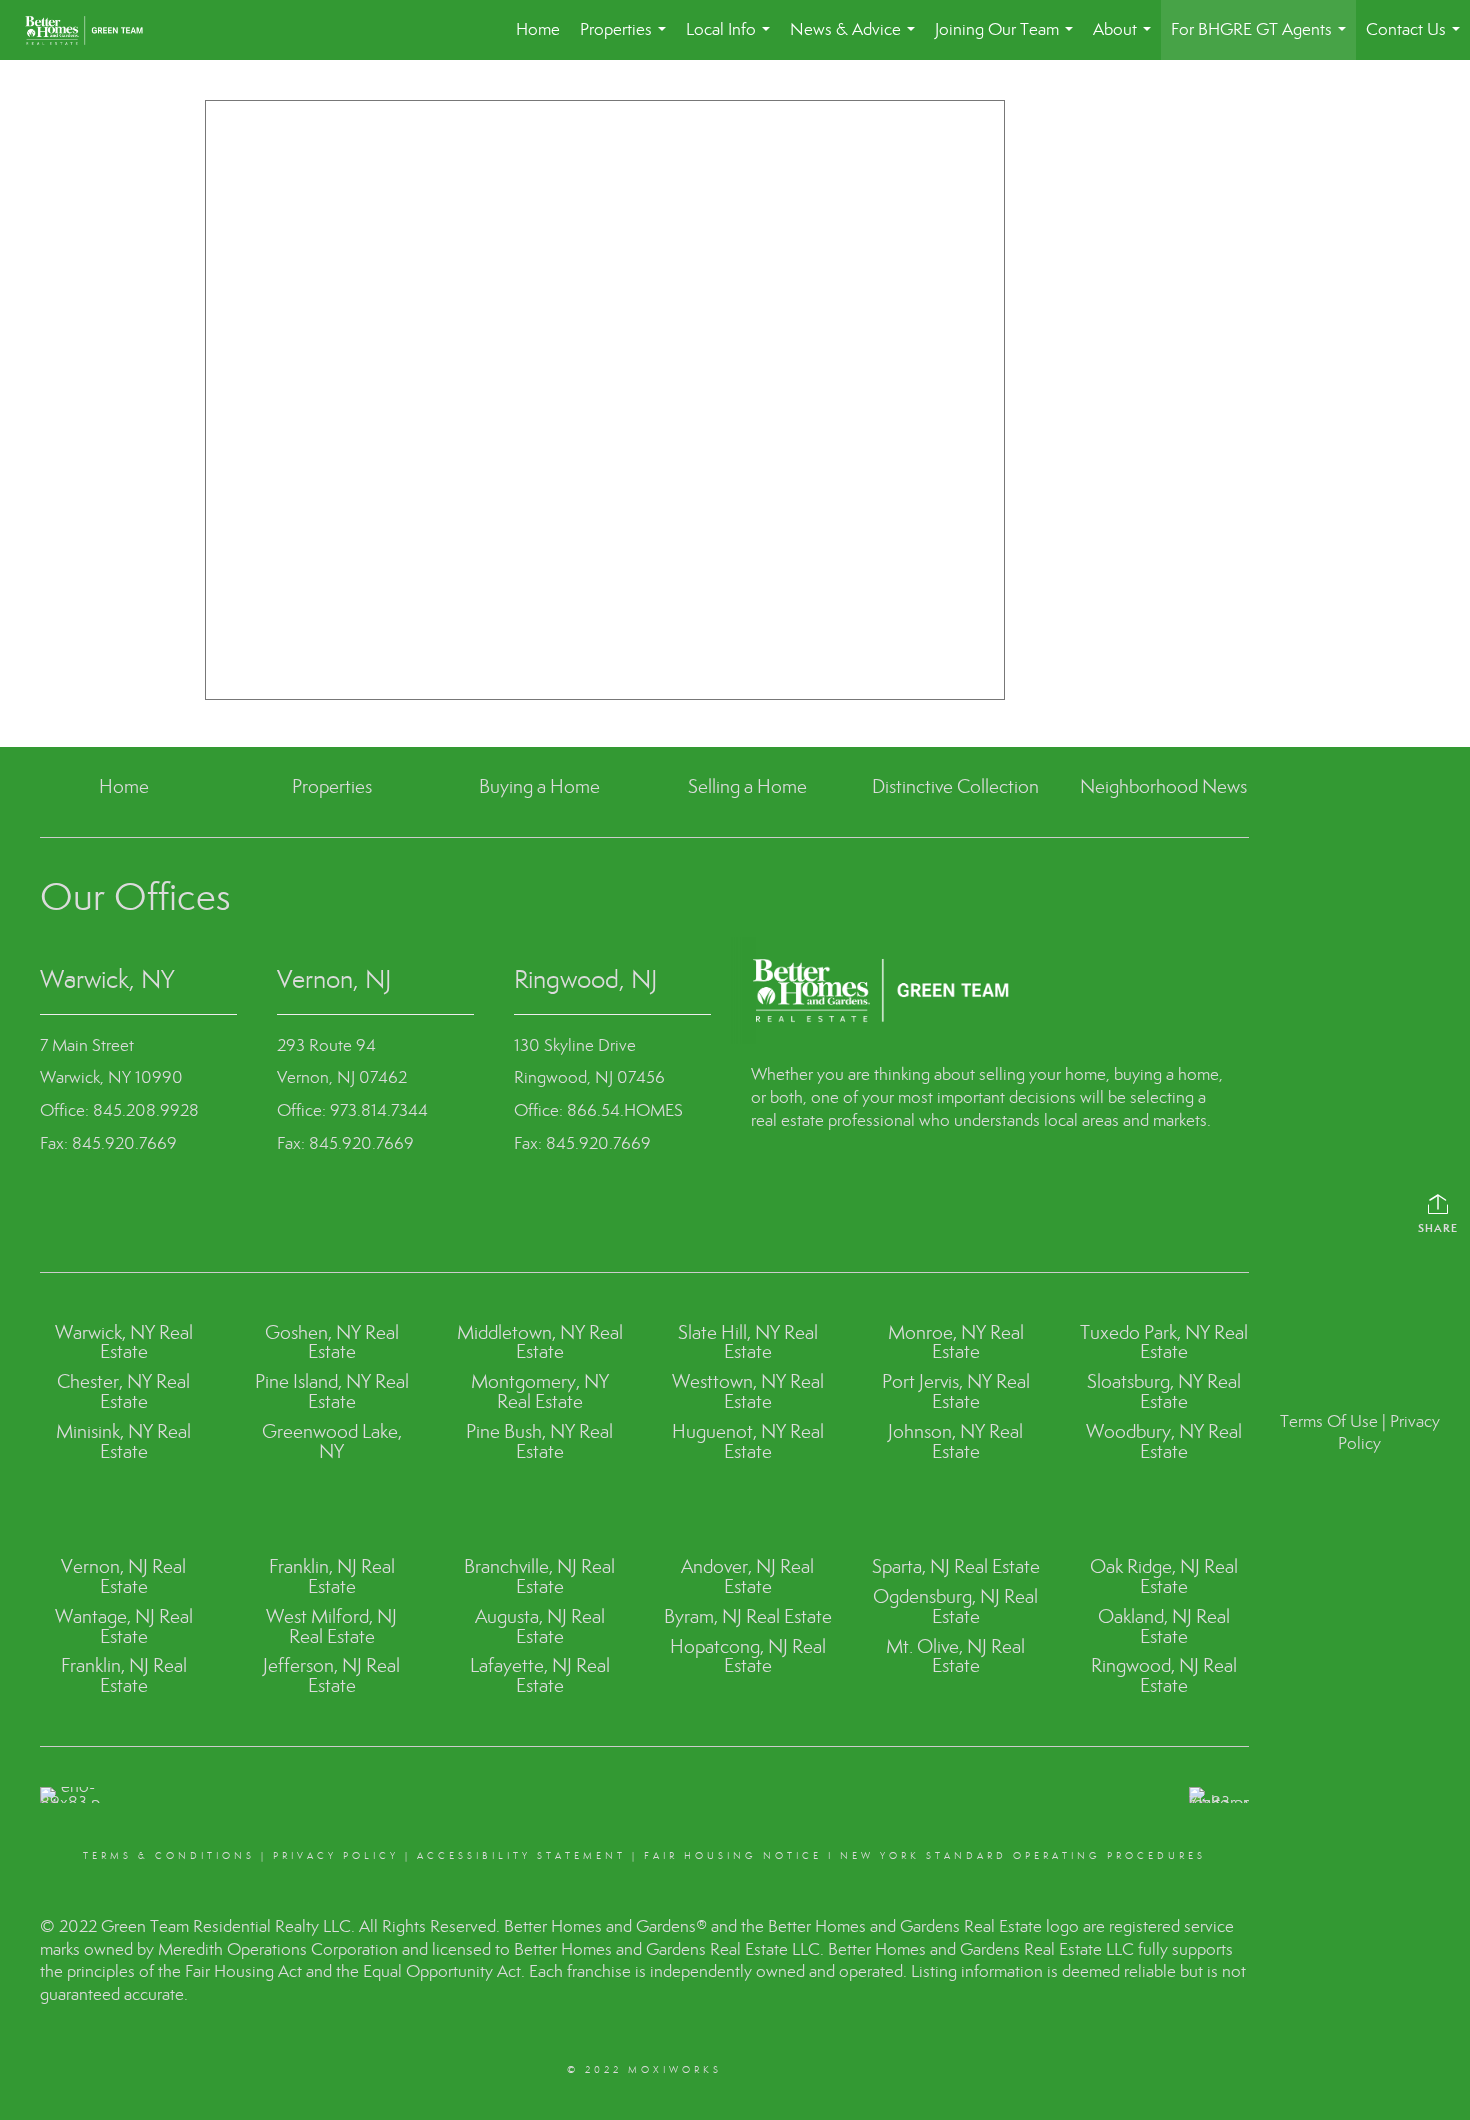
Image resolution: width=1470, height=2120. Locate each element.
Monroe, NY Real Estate (956, 1342)
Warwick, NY (107, 979)
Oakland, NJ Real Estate (1164, 1626)
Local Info (732, 39)
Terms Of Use (1329, 1421)
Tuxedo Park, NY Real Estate (1164, 1342)
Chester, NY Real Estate (123, 1391)
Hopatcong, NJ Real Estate (748, 1656)
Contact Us (1417, 39)
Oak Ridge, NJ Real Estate (1164, 1576)
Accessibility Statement (521, 1856)
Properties (627, 39)
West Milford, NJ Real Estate (331, 1626)
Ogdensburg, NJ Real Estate (955, 1606)
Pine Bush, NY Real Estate (539, 1441)
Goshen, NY (313, 1332)
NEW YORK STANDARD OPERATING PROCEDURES (1023, 1856)
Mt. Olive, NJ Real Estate (955, 1656)
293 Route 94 (326, 1045)
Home (538, 29)
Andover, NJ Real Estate (747, 1576)
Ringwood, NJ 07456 (589, 1077)
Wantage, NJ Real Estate (124, 1626)
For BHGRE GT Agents (1262, 39)
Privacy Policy (336, 1856)
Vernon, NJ (334, 979)
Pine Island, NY (315, 1381)
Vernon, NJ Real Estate (123, 1576)
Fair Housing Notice (733, 1856)
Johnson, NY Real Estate (955, 1441)
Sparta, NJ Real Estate (956, 1566)
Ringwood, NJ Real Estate (1164, 1675)
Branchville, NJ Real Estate (539, 1576)
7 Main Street (87, 1045)
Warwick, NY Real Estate (124, 1342)
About (1126, 39)
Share (1438, 1228)
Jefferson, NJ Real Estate (331, 1675)
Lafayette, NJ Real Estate (540, 1675)
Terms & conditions (169, 1856)
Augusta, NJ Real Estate (540, 1626)
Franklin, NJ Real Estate (124, 1675)
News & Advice (856, 39)
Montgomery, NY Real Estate (540, 1391)
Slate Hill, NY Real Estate (748, 1342)
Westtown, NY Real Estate (748, 1391)
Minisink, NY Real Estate (123, 1441)
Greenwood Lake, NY (332, 1441)
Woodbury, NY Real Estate (1164, 1441)
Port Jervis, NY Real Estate (956, 1391)
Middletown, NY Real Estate (540, 1342)
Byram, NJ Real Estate (748, 1616)
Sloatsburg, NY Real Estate (1164, 1391)
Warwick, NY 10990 (111, 1077)
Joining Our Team (1008, 39)
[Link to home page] (94, 30)
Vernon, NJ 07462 (342, 1077)
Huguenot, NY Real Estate (748, 1441)
